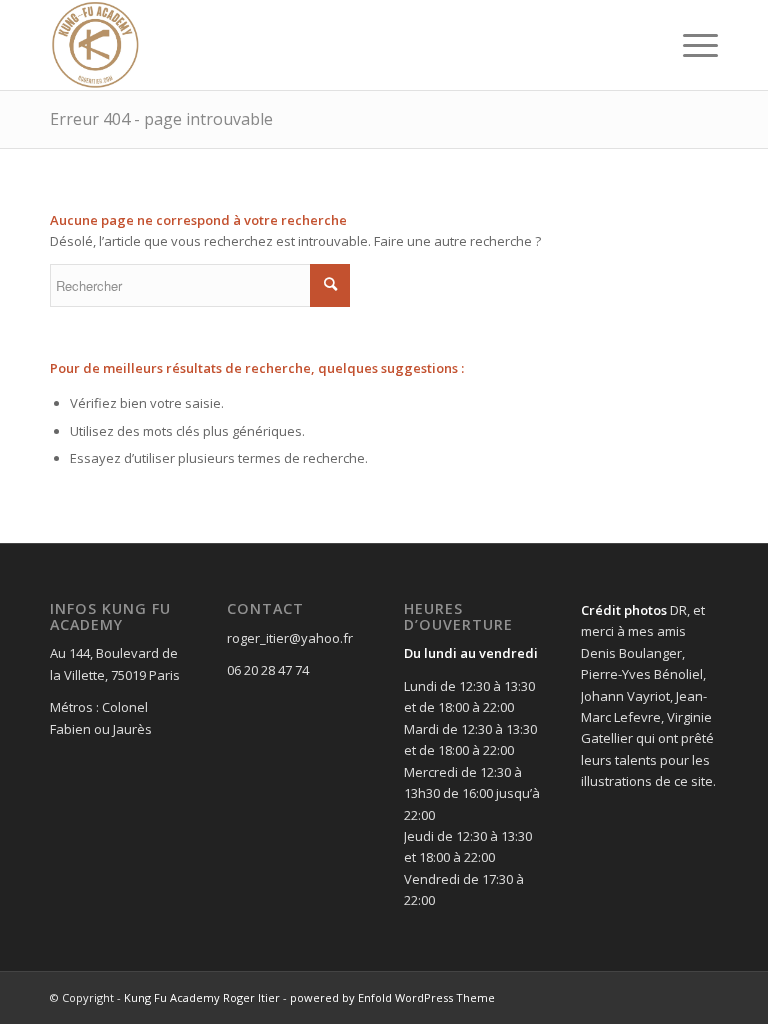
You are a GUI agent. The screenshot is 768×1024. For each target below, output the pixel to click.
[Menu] (690, 45)
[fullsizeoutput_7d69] (95, 45)
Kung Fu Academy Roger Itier (202, 997)
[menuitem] (690, 45)
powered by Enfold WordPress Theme (392, 997)
